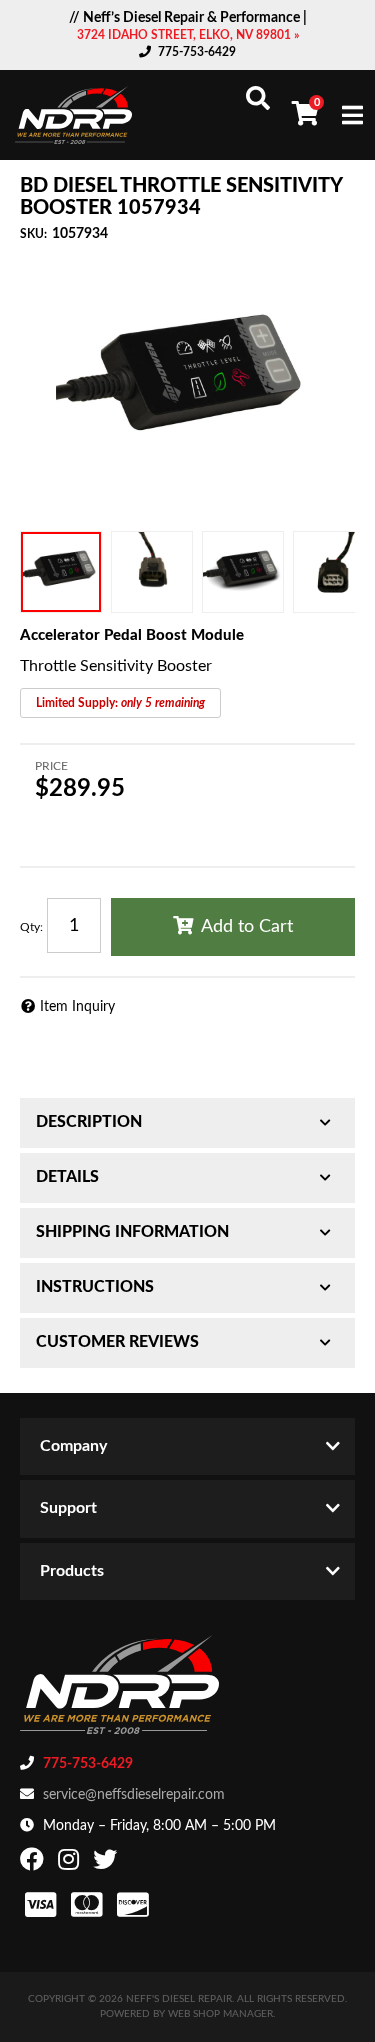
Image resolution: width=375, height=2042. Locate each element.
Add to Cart (247, 927)
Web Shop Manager (220, 2014)
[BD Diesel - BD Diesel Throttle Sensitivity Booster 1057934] (187, 384)
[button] (258, 98)
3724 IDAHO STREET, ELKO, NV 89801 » (188, 35)
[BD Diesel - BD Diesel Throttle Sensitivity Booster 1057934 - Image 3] (243, 572)
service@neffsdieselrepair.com (134, 1795)
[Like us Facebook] (34, 1864)
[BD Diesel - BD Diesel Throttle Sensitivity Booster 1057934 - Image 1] (61, 572)
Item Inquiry (77, 1007)
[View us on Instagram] (71, 1864)
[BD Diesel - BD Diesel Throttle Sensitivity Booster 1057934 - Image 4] (334, 572)
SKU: (33, 234)
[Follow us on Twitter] (107, 1864)
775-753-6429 (197, 52)
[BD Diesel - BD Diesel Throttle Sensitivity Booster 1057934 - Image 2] (152, 572)
